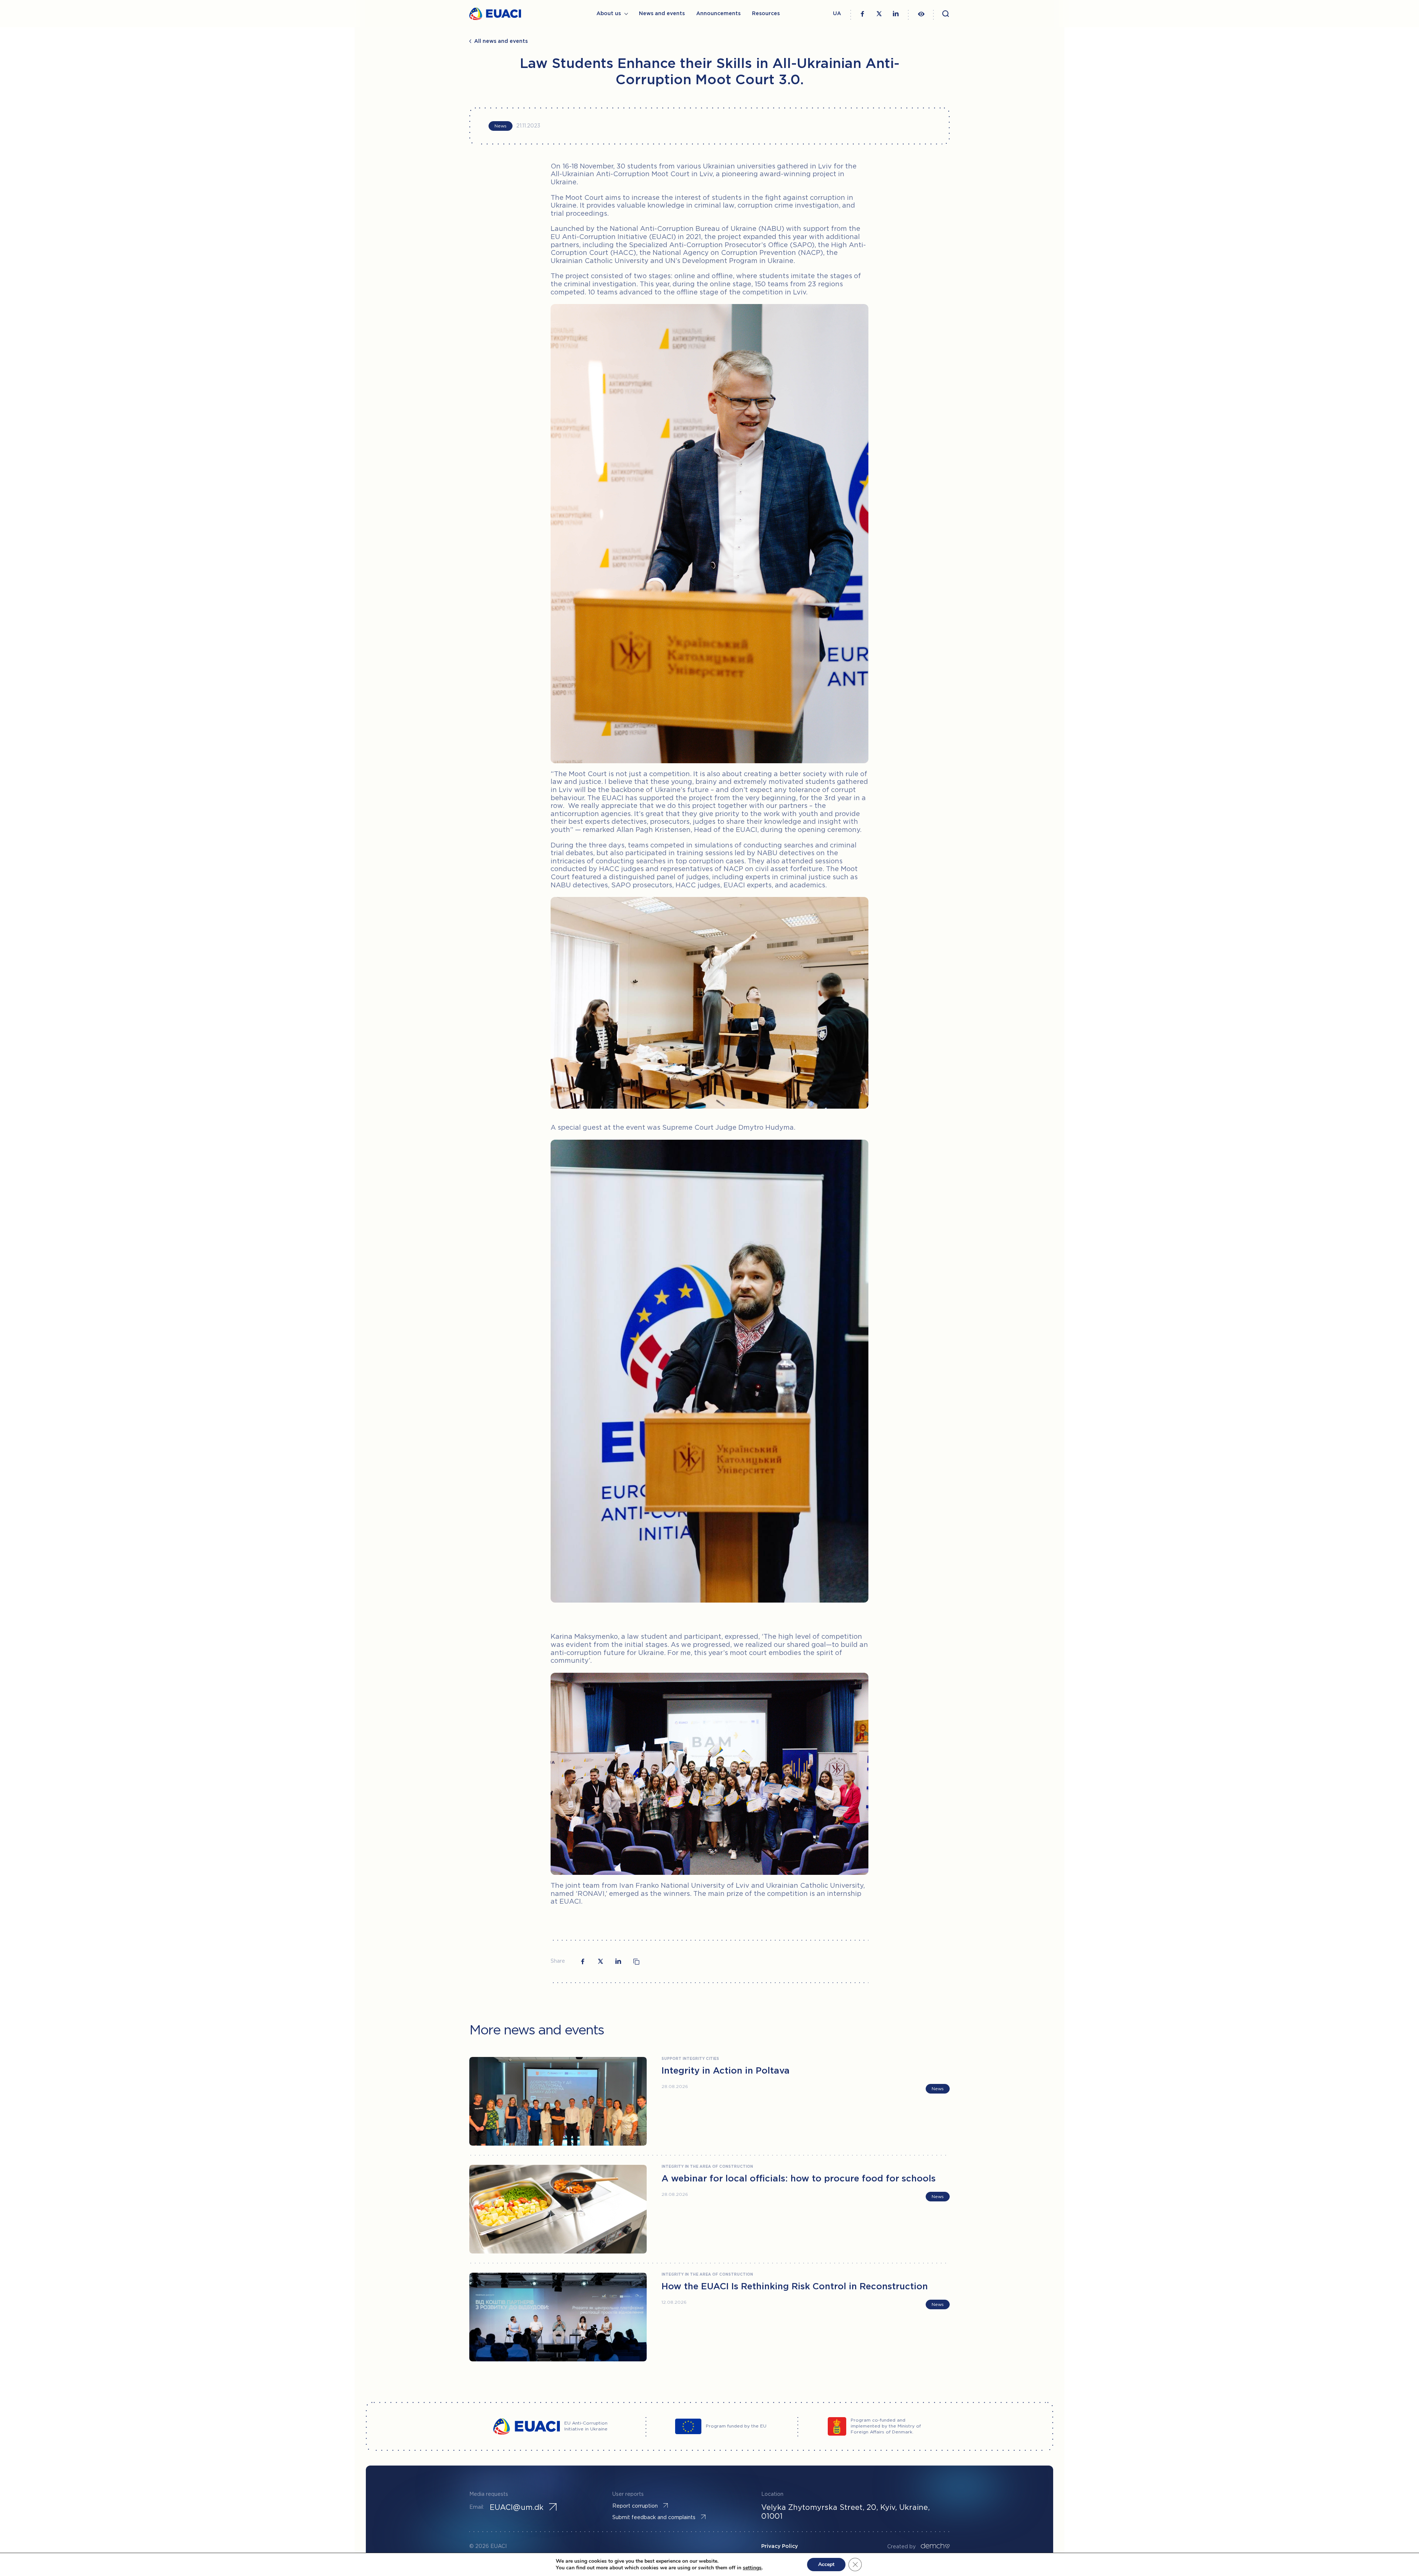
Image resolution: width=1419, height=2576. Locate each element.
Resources (766, 14)
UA (837, 14)
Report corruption (635, 2506)
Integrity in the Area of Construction (707, 2167)
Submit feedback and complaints (654, 2518)
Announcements (718, 14)
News (501, 126)
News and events (662, 14)
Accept (826, 2564)
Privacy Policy (780, 2546)
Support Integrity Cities (690, 2059)
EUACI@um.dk (517, 2508)
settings (752, 2568)
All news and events (501, 41)
